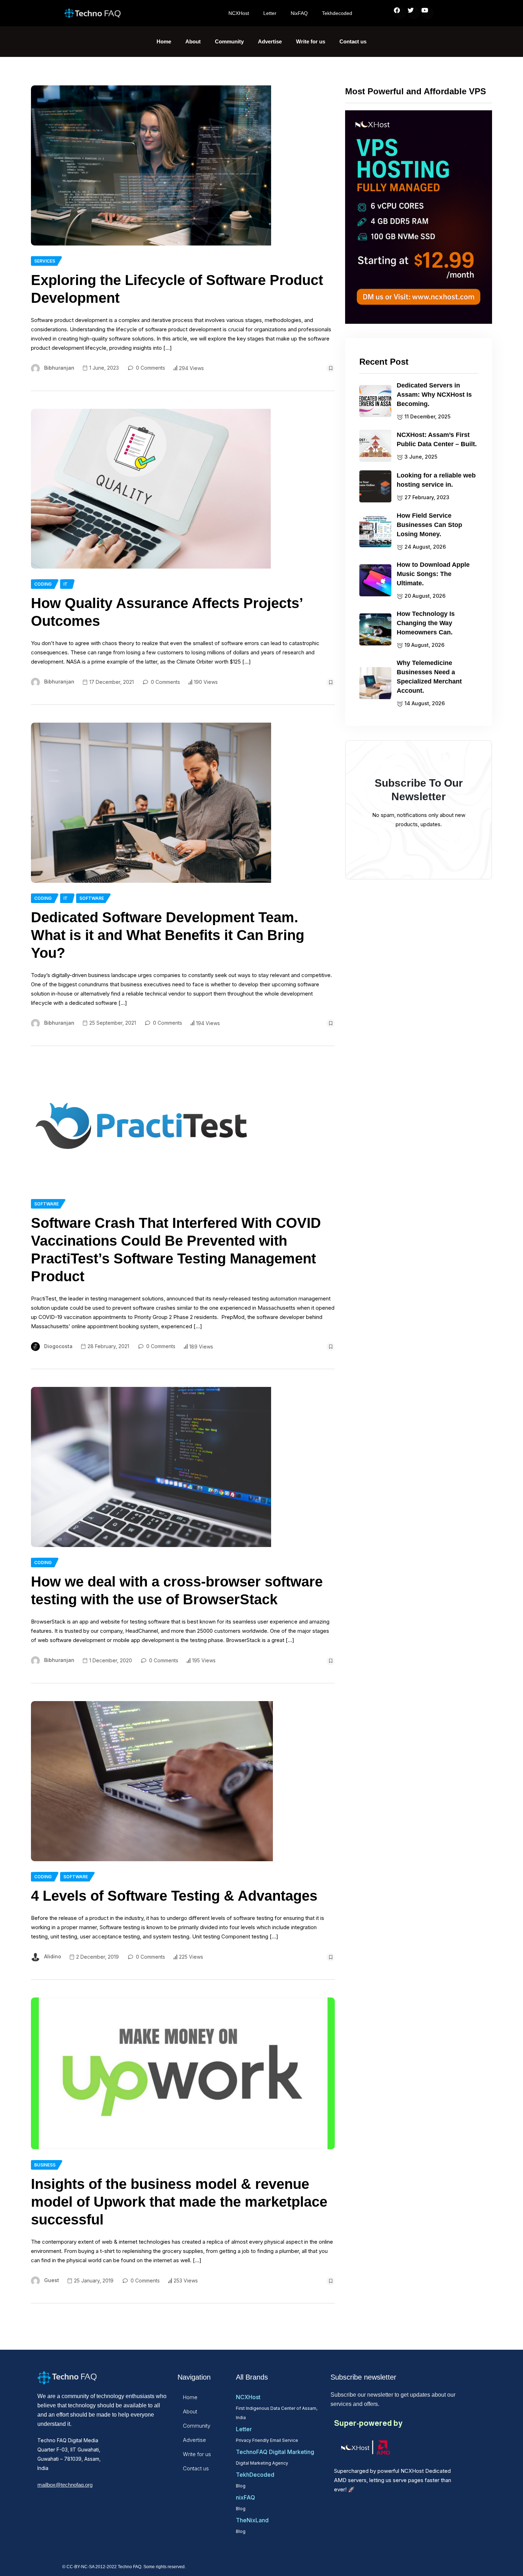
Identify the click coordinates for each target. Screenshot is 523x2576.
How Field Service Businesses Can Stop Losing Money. (429, 525)
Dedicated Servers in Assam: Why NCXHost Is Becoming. (434, 395)
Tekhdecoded (337, 13)
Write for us (311, 41)
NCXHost (239, 13)
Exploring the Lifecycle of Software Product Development (177, 289)
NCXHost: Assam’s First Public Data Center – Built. (437, 439)
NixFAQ (299, 13)
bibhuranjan (59, 368)
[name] (151, 165)
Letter (270, 13)
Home (164, 41)
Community (229, 41)
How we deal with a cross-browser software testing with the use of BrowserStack (177, 1590)
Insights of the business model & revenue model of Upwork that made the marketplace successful (179, 2202)
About (193, 41)
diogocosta (58, 1346)
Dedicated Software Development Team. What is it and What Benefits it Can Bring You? (168, 935)
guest (52, 2280)
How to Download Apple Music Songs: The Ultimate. (433, 574)
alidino (53, 1956)
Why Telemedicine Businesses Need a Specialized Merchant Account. (429, 677)
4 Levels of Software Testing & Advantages (174, 1896)
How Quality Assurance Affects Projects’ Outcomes (167, 612)
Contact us (353, 41)
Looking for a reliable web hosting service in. (436, 480)
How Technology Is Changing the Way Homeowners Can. (426, 623)
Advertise (270, 41)
